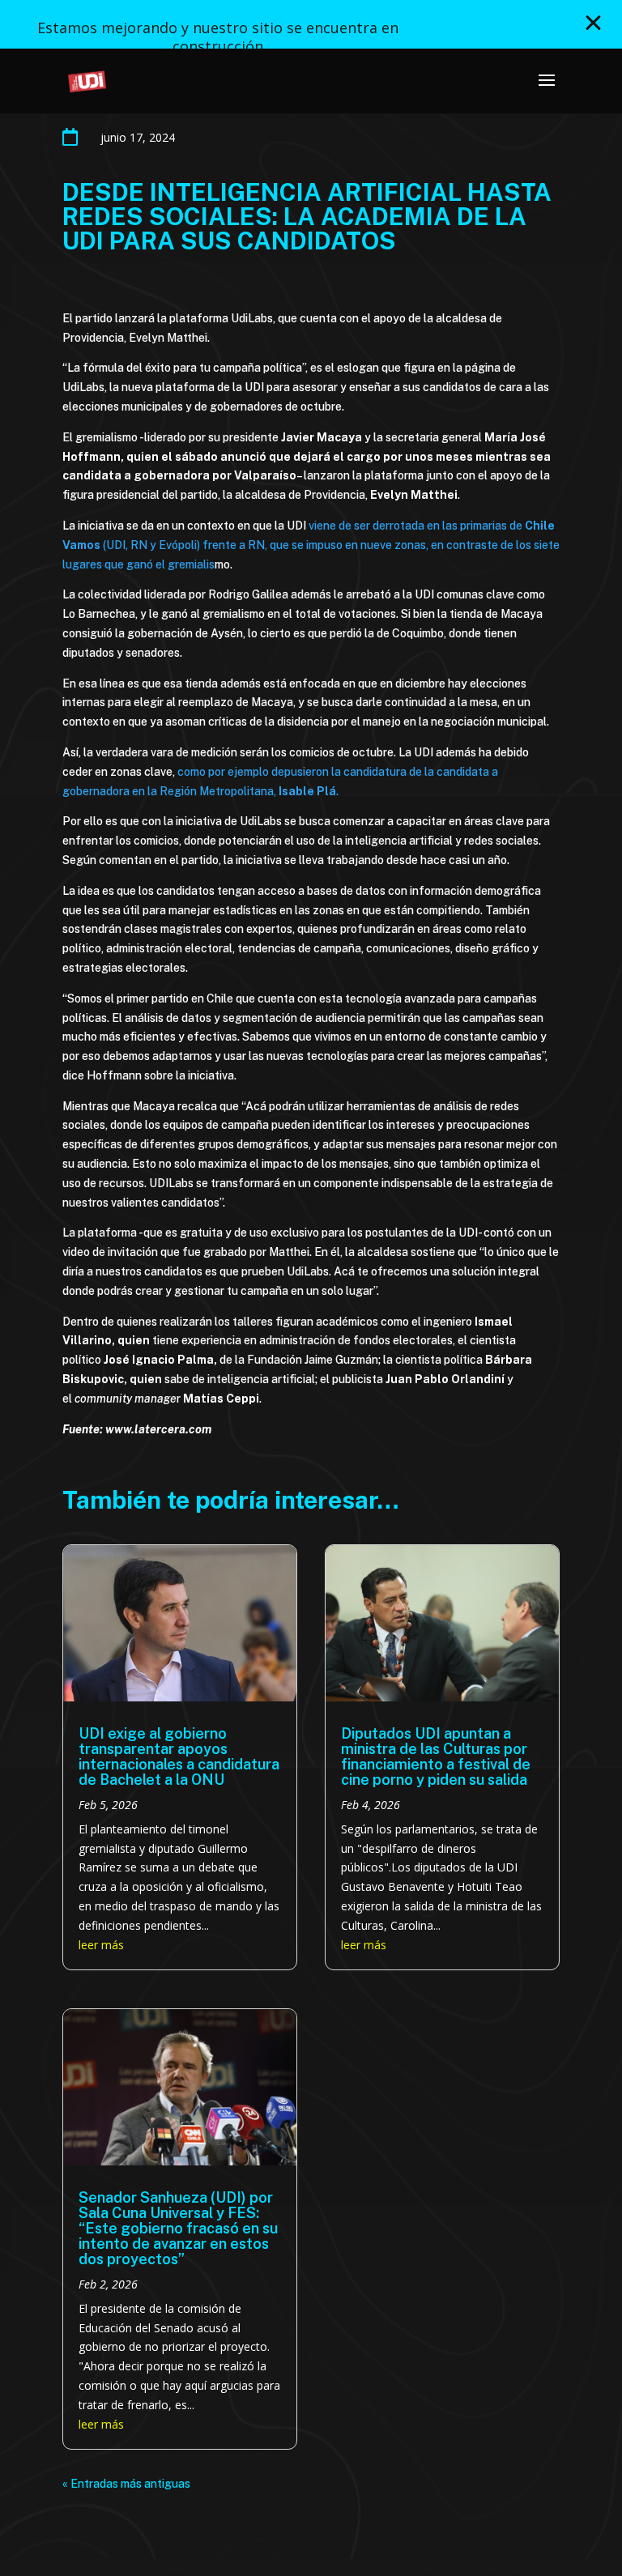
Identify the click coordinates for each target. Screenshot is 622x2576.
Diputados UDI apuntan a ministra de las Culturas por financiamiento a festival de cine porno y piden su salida (436, 1756)
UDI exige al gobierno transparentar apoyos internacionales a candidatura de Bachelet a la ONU (179, 1756)
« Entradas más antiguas (126, 2484)
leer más (101, 1945)
